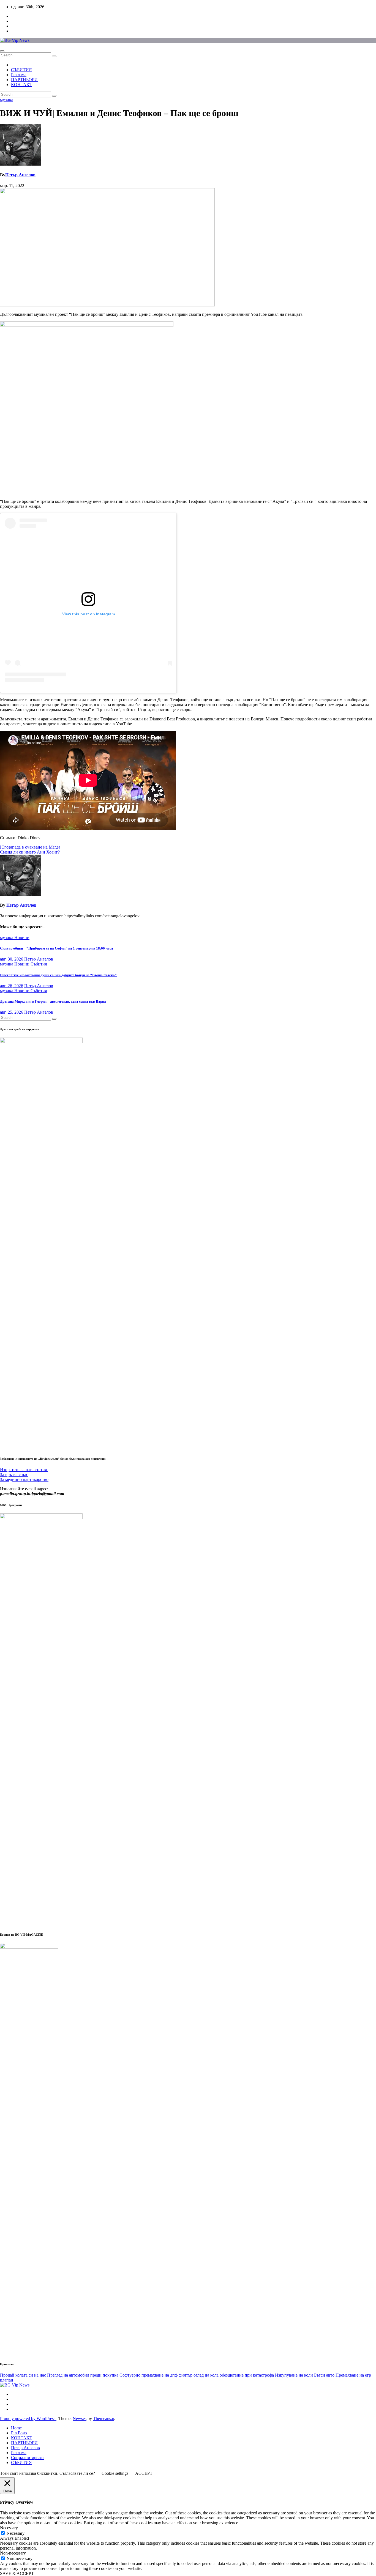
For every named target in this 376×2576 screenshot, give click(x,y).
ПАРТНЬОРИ (24, 80)
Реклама (19, 75)
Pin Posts (19, 2433)
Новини (22, 938)
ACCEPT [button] (144, 2473)
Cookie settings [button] (115, 2473)
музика (7, 100)
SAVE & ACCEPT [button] (17, 2573)
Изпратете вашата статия (24, 1470)
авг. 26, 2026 (12, 986)
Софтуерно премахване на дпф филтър (156, 2375)
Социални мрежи (27, 2458)
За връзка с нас (14, 1474)
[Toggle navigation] (2, 51)
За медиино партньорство (24, 1479)
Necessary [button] (9, 2528)
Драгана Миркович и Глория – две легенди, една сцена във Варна (53, 1001)
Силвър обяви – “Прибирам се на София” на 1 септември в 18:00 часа (57, 948)
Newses (80, 2419)
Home (16, 2428)
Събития (39, 964)
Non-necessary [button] (13, 2553)
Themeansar (103, 2419)
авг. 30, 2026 (12, 959)
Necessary (16, 2533)
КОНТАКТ (22, 85)
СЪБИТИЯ (21, 70)
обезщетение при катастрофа (247, 2375)
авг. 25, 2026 (12, 1012)
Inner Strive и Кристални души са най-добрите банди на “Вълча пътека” (58, 975)
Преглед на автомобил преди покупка (83, 2375)
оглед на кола (206, 2375)
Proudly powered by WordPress (28, 2419)
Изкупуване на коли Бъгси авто (305, 2375)
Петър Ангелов (20, 175)
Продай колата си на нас (23, 2375)
